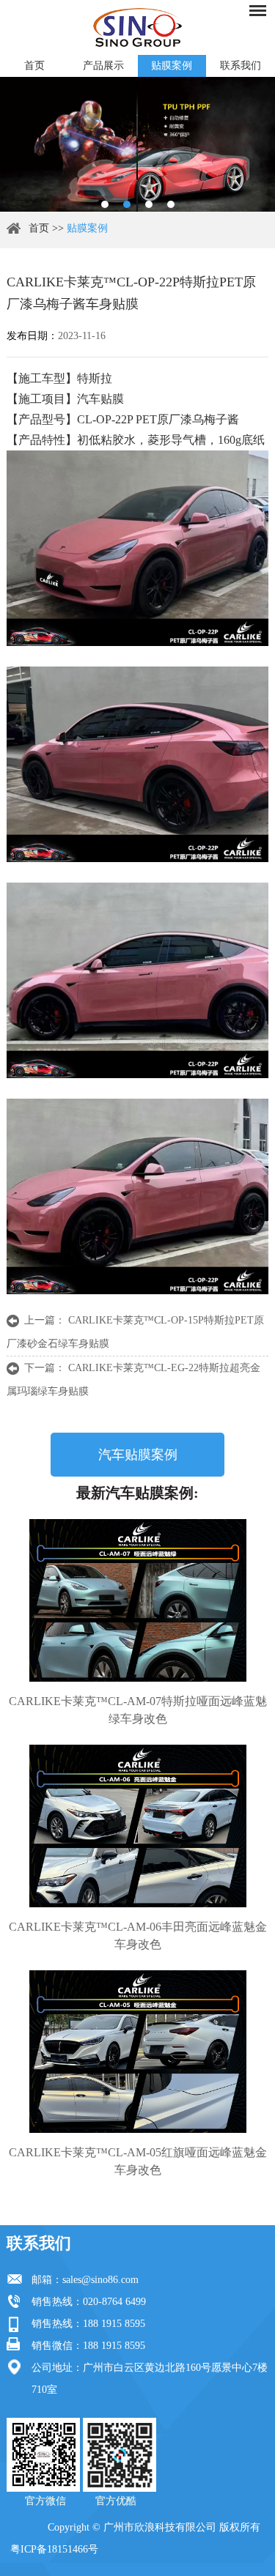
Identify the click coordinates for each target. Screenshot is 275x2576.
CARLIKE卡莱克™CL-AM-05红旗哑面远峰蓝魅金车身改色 (138, 2161)
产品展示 (103, 66)
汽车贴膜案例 (138, 1455)
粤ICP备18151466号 (54, 2549)
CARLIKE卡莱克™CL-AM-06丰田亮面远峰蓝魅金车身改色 (138, 1935)
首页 (34, 66)
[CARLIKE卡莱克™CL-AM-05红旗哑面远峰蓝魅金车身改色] (137, 2052)
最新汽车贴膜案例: (137, 1493)
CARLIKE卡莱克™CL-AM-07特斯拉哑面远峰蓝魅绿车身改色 (138, 1710)
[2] (127, 204)
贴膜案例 (172, 66)
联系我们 (241, 66)
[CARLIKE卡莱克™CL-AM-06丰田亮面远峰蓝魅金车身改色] (137, 1826)
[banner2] (171, 204)
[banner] (105, 204)
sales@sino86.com (100, 2280)
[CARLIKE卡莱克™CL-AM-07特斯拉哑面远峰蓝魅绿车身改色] (137, 1600)
